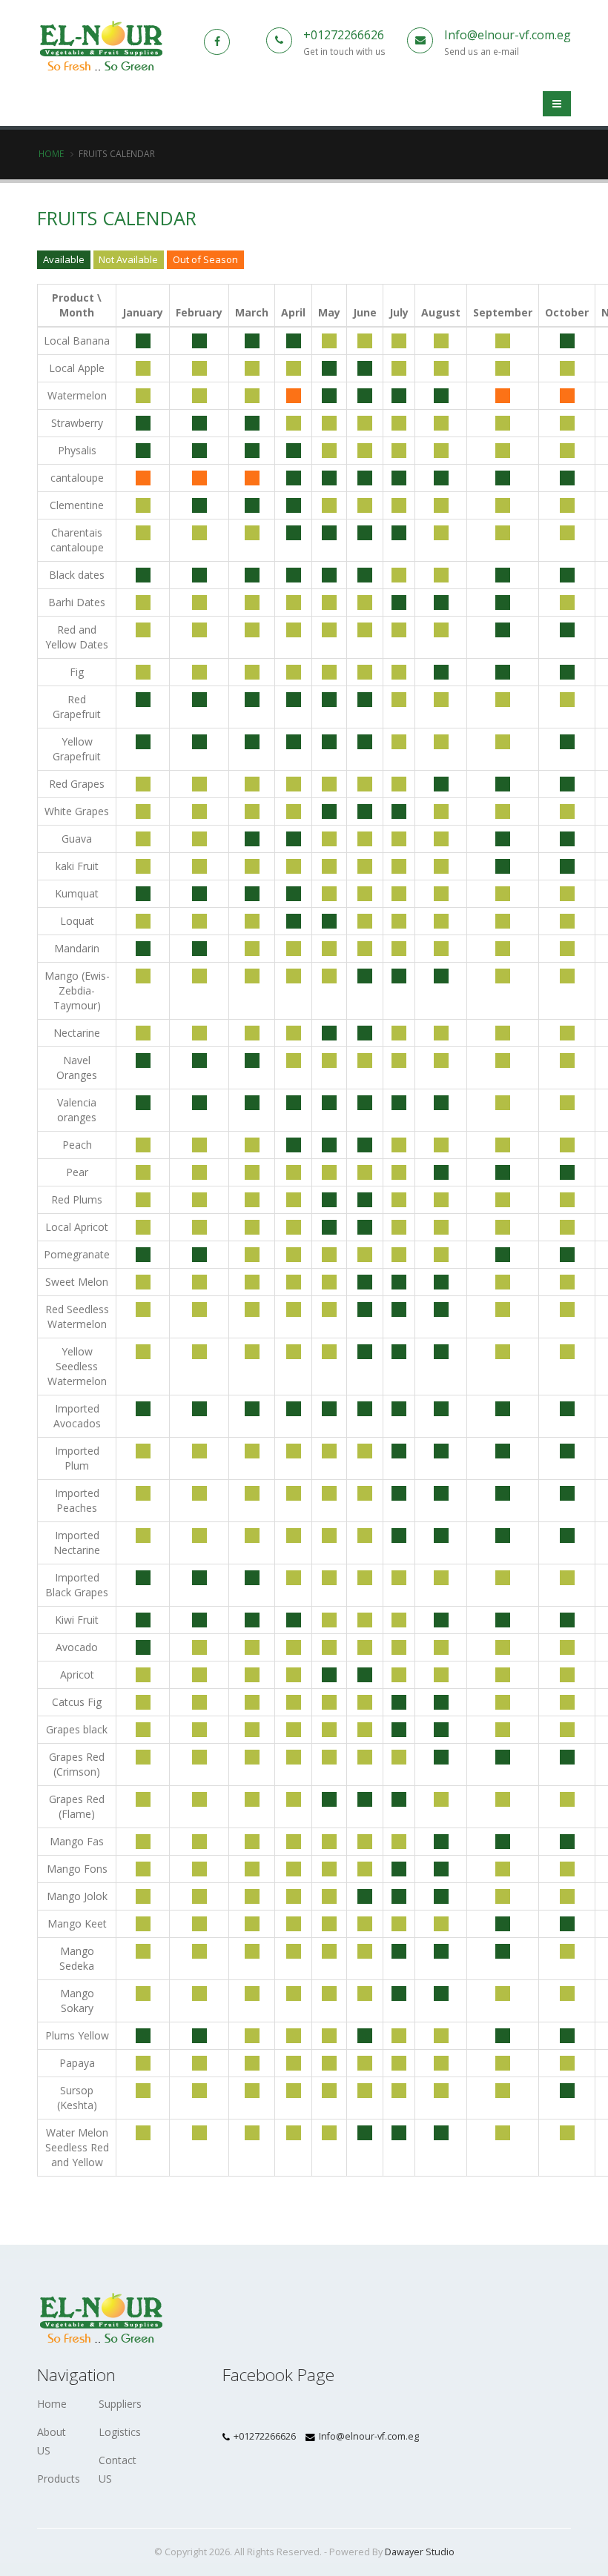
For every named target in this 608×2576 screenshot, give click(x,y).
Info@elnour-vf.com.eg (508, 35)
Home (51, 153)
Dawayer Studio (420, 2552)
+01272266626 (344, 35)
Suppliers (120, 2404)
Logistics (120, 2432)
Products (59, 2479)
